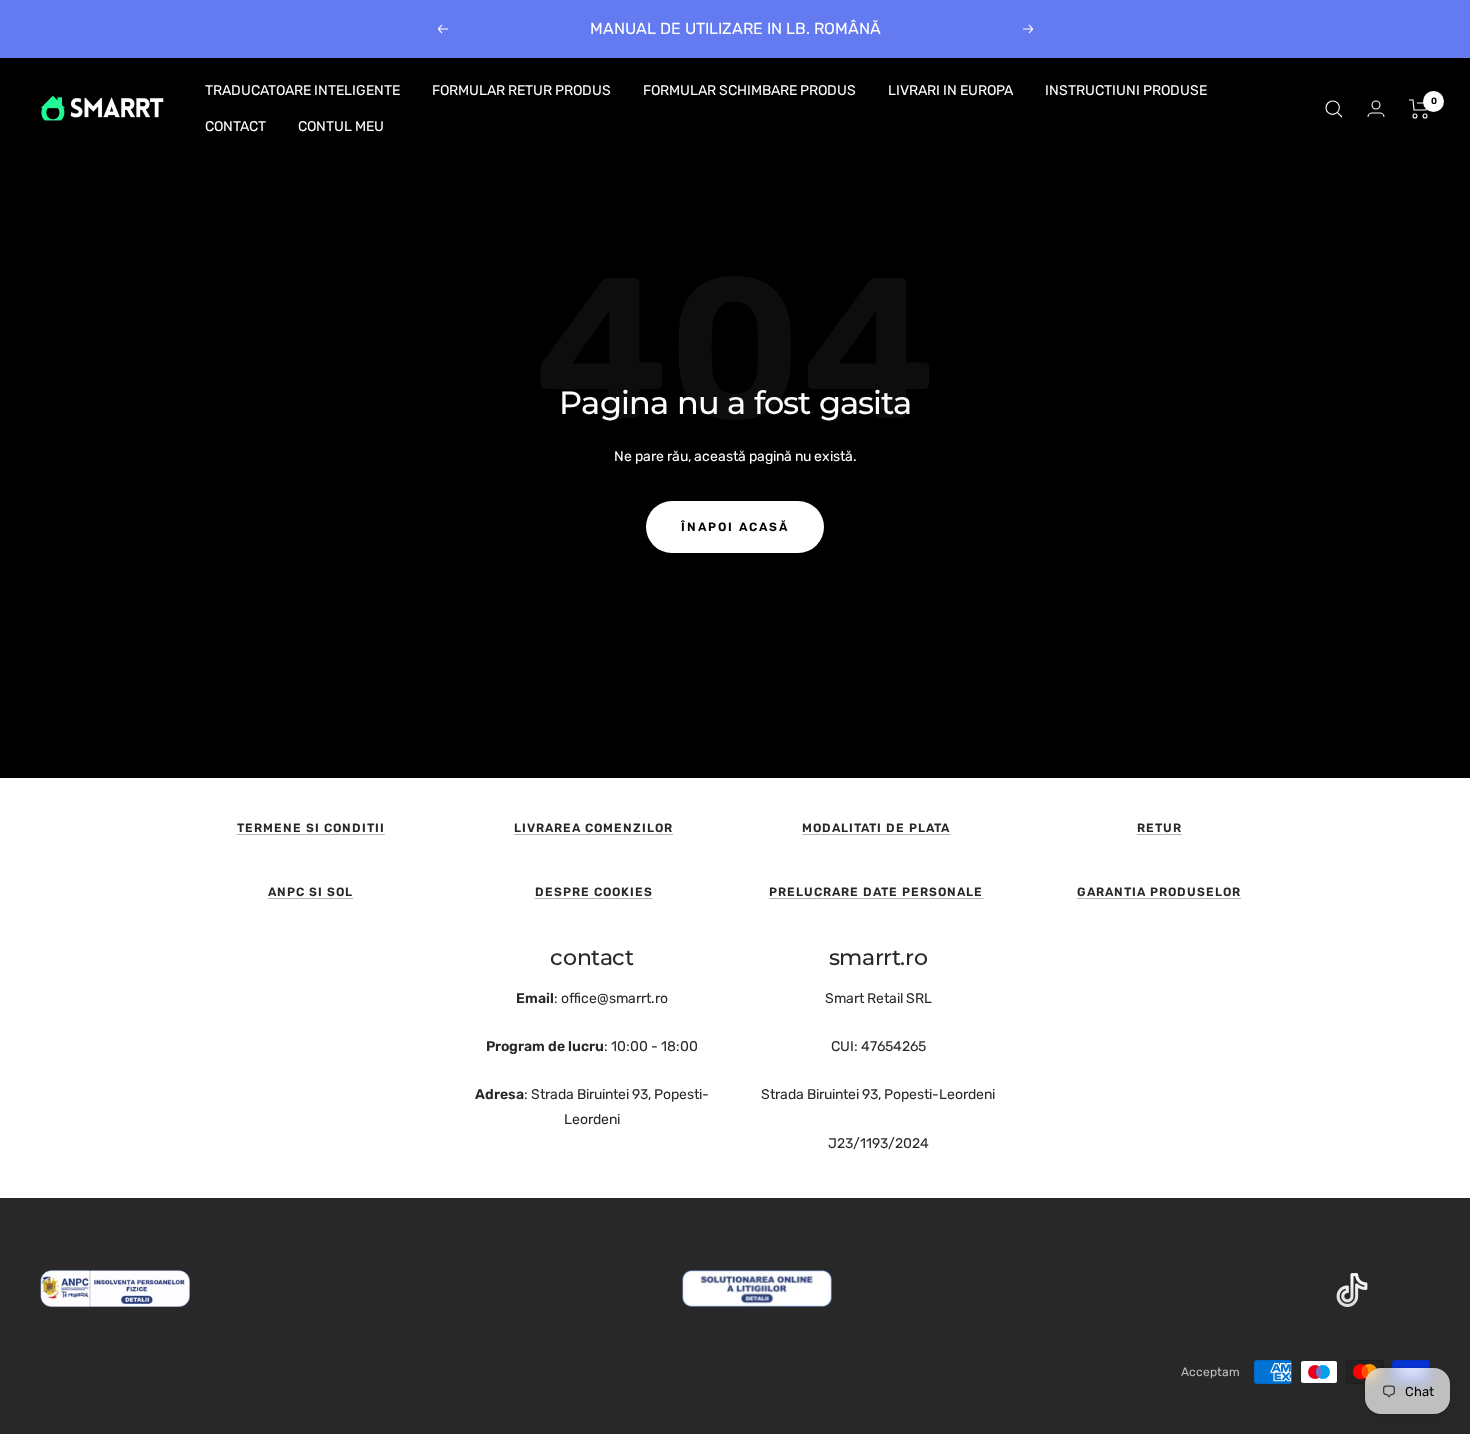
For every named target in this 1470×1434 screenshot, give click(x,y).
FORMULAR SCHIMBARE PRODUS (749, 90)
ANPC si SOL (310, 892)
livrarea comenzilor (593, 828)
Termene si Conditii (311, 828)
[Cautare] (1334, 109)
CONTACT (235, 126)
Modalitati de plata (876, 828)
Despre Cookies (594, 892)
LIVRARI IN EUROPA (950, 90)
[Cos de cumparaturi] (1419, 109)
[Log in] (1376, 108)
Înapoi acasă (735, 527)
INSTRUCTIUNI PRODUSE (1126, 90)
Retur (1159, 828)
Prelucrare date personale (876, 892)
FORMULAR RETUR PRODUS (521, 90)
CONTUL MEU (341, 126)
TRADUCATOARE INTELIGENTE (302, 90)
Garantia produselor (1159, 892)
